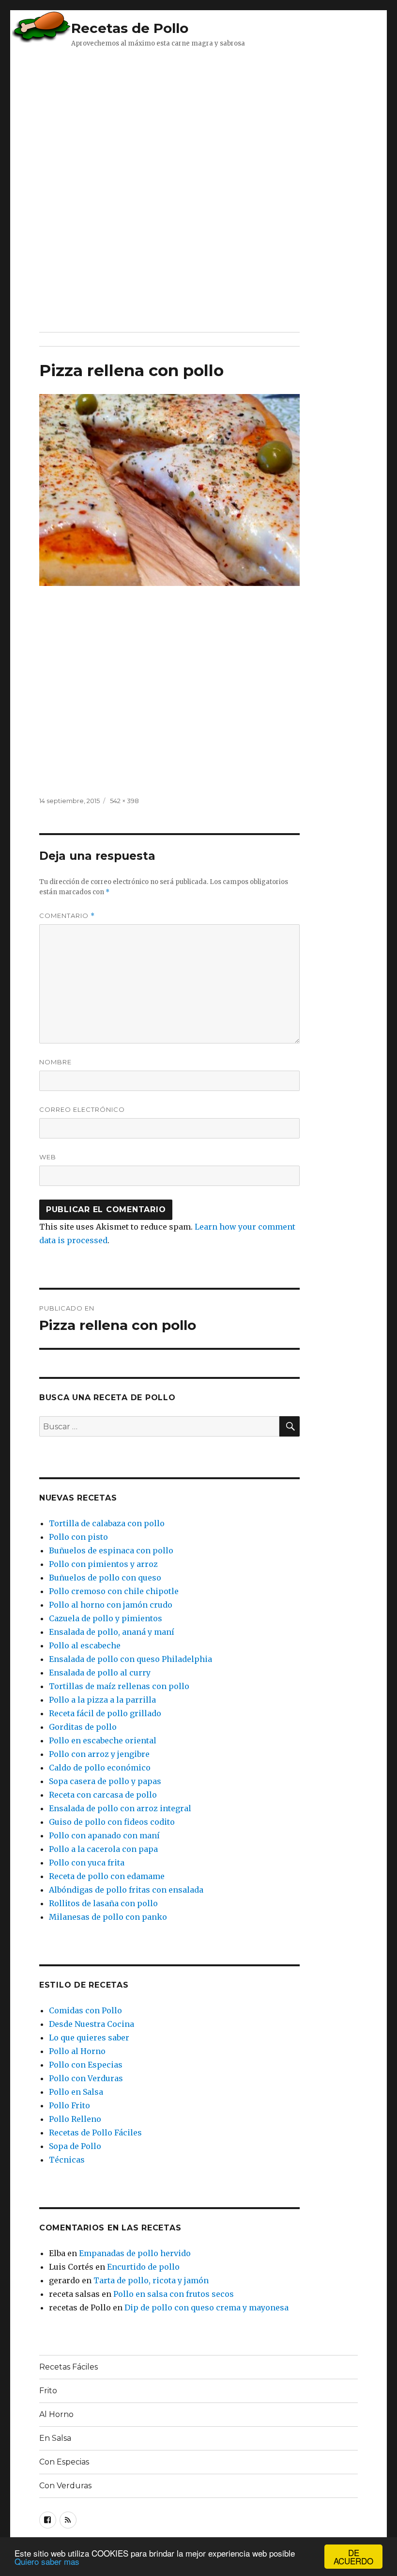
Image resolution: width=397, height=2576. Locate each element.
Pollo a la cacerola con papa (103, 1849)
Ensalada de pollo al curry (100, 1673)
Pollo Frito (69, 2105)
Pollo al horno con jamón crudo (111, 1605)
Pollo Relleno (75, 2119)
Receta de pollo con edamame (107, 1876)
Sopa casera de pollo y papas (105, 1781)
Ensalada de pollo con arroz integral (120, 1808)
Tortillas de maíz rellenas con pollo (119, 1686)
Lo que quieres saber (89, 2038)
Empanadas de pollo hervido (135, 2253)
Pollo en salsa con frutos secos (174, 2294)
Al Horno (56, 2414)
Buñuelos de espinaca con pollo (111, 1550)
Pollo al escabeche (85, 1645)
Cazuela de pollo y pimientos (106, 1618)
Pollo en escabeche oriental (103, 1740)
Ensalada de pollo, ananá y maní (112, 1632)
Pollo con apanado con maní (104, 1835)
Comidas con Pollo (85, 2010)
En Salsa (55, 2438)
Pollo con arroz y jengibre (99, 1754)
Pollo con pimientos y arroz (103, 1564)
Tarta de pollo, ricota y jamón (151, 2280)
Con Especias (64, 2462)
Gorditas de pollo (83, 1727)
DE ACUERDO (353, 2557)
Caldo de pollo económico (100, 1768)
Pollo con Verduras (86, 2078)
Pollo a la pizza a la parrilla (102, 1700)
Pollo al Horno (77, 2051)
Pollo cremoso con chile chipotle (114, 1591)
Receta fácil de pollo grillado (105, 1713)
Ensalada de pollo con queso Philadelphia (130, 1659)
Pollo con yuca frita (87, 1863)
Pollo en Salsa (76, 2092)
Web (48, 1157)
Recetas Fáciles (69, 2367)
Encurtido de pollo (143, 2267)
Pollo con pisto (78, 1537)
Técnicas (67, 2160)
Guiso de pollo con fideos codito (112, 1822)
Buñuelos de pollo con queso (105, 1578)
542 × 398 (124, 801)
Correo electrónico (82, 1109)
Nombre (55, 1062)
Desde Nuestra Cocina (92, 2024)
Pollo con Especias (86, 2065)
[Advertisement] (186, 119)
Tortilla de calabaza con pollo (107, 1523)
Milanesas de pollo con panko (108, 1917)
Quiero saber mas (47, 2561)
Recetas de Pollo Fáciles (95, 2133)
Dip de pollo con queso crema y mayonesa (206, 2307)
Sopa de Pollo (75, 2146)
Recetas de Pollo (130, 28)
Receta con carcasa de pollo (103, 1795)
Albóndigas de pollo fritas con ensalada (126, 1890)
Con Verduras (65, 2486)
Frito (48, 2391)
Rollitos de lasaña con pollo (103, 1903)
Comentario (67, 916)
